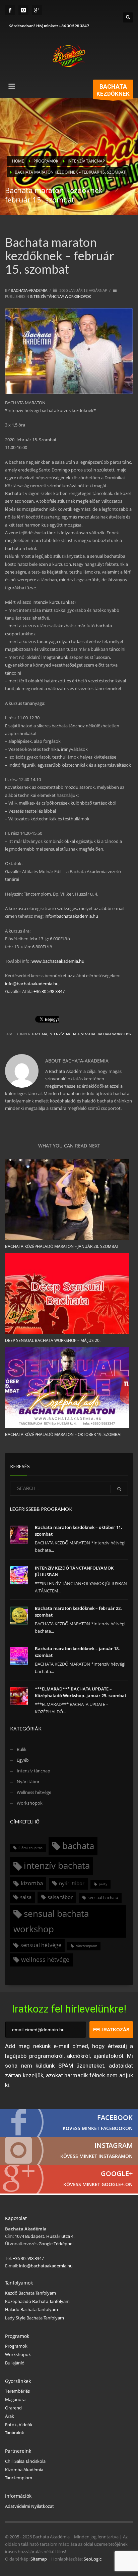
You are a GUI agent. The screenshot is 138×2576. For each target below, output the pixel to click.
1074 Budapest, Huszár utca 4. (45, 2236)
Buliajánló (15, 2363)
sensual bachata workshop (106, 1034)
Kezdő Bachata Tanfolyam (30, 2293)
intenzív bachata (64, 1034)
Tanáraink (15, 2433)
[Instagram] (23, 10)
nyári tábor (72, 1883)
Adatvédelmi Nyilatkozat (29, 2506)
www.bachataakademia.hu (58, 961)
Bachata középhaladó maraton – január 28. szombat (62, 1246)
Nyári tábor (28, 1781)
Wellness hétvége (34, 1792)
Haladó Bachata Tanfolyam (31, 2309)
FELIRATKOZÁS (111, 2030)
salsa (26, 1897)
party (103, 1884)
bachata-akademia (29, 290)
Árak (10, 2416)
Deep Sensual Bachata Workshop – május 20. (53, 1340)
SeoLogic (93, 2559)
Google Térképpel (55, 2244)
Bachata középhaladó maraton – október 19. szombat (64, 1434)
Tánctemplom (19, 2478)
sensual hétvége (41, 1945)
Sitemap (39, 2559)
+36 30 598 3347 (74, 26)
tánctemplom (86, 1946)
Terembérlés (17, 2391)
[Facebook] (10, 10)
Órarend (13, 2408)
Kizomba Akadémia (24, 2470)
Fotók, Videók (19, 2425)
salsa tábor (60, 1897)
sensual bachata (103, 1897)
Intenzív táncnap (47, 296)
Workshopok (78, 296)
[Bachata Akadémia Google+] (69, 2179)
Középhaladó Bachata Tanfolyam (37, 2301)
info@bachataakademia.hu (71, 916)
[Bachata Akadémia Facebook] (69, 2123)
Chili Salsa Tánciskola (25, 2461)
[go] (119, 1489)
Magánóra (15, 2399)
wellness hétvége (45, 1959)
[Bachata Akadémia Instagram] (69, 2151)
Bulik (22, 1749)
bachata (40, 1034)
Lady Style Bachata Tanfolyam (34, 2318)
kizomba (32, 1883)
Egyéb (23, 1760)
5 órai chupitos (30, 1848)
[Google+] (37, 10)
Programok (16, 2346)
